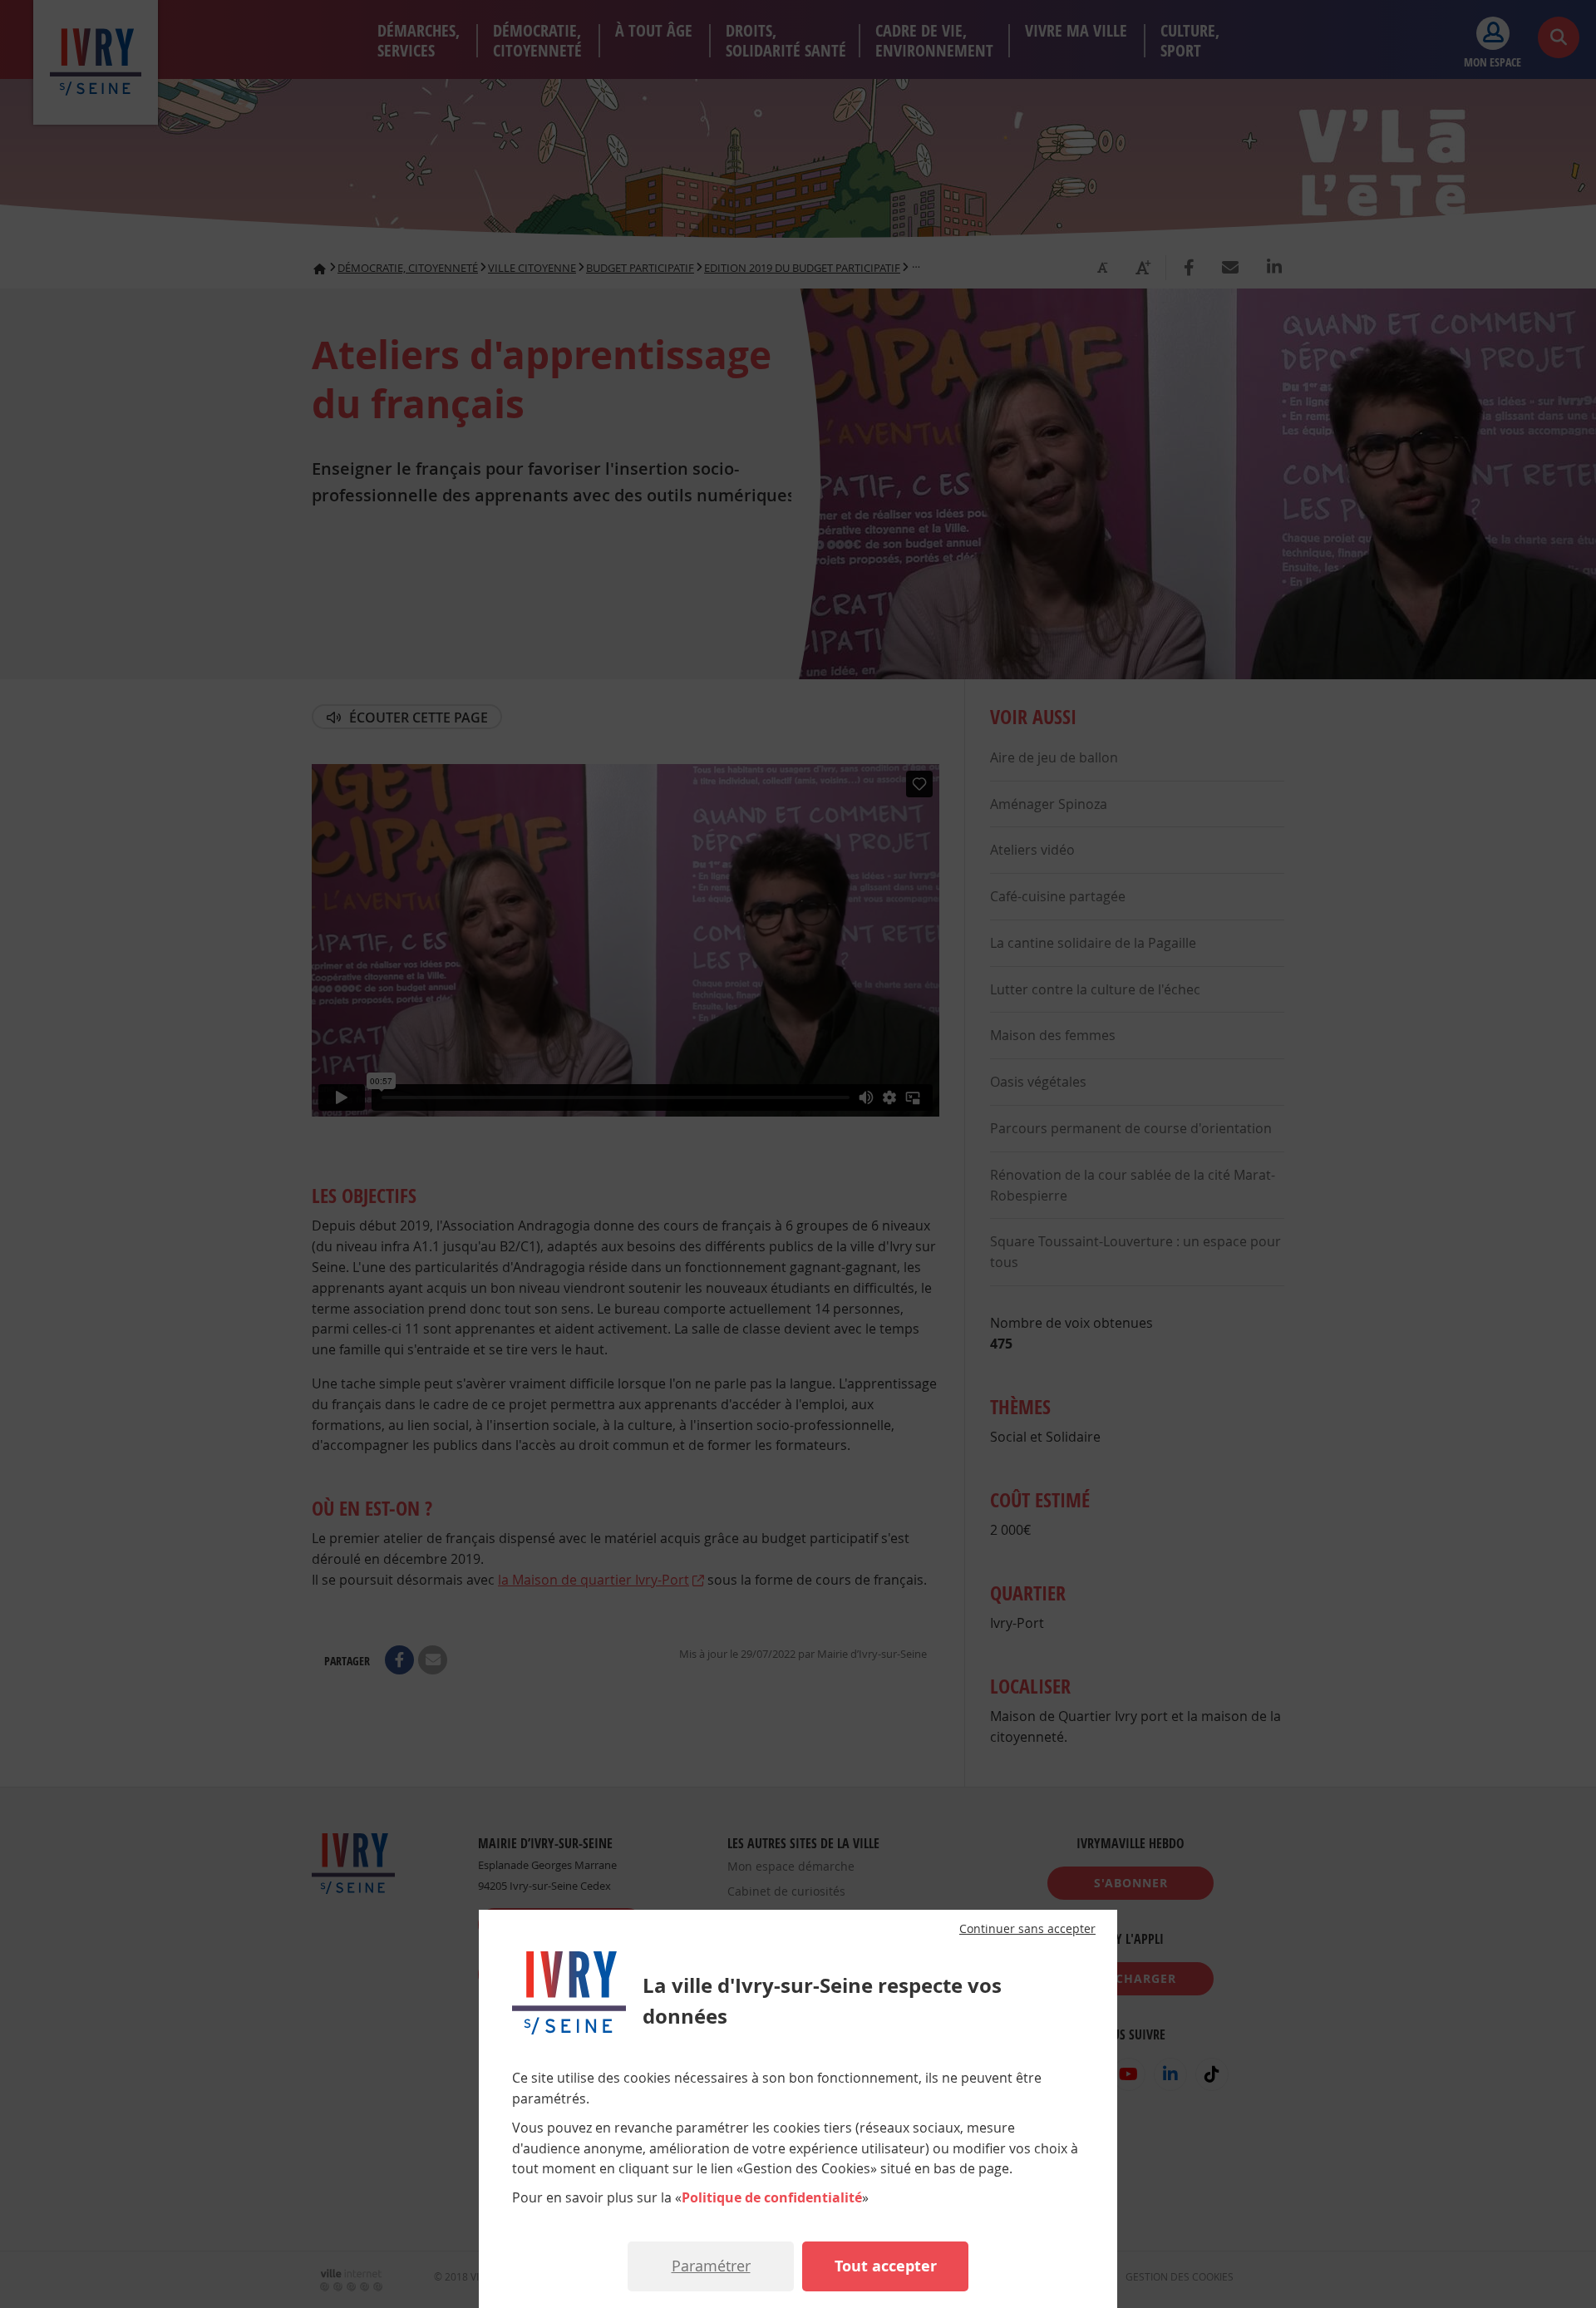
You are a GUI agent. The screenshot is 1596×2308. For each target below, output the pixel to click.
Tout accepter (886, 2266)
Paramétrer (711, 2266)
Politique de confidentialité (772, 2197)
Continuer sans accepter (1027, 1929)
